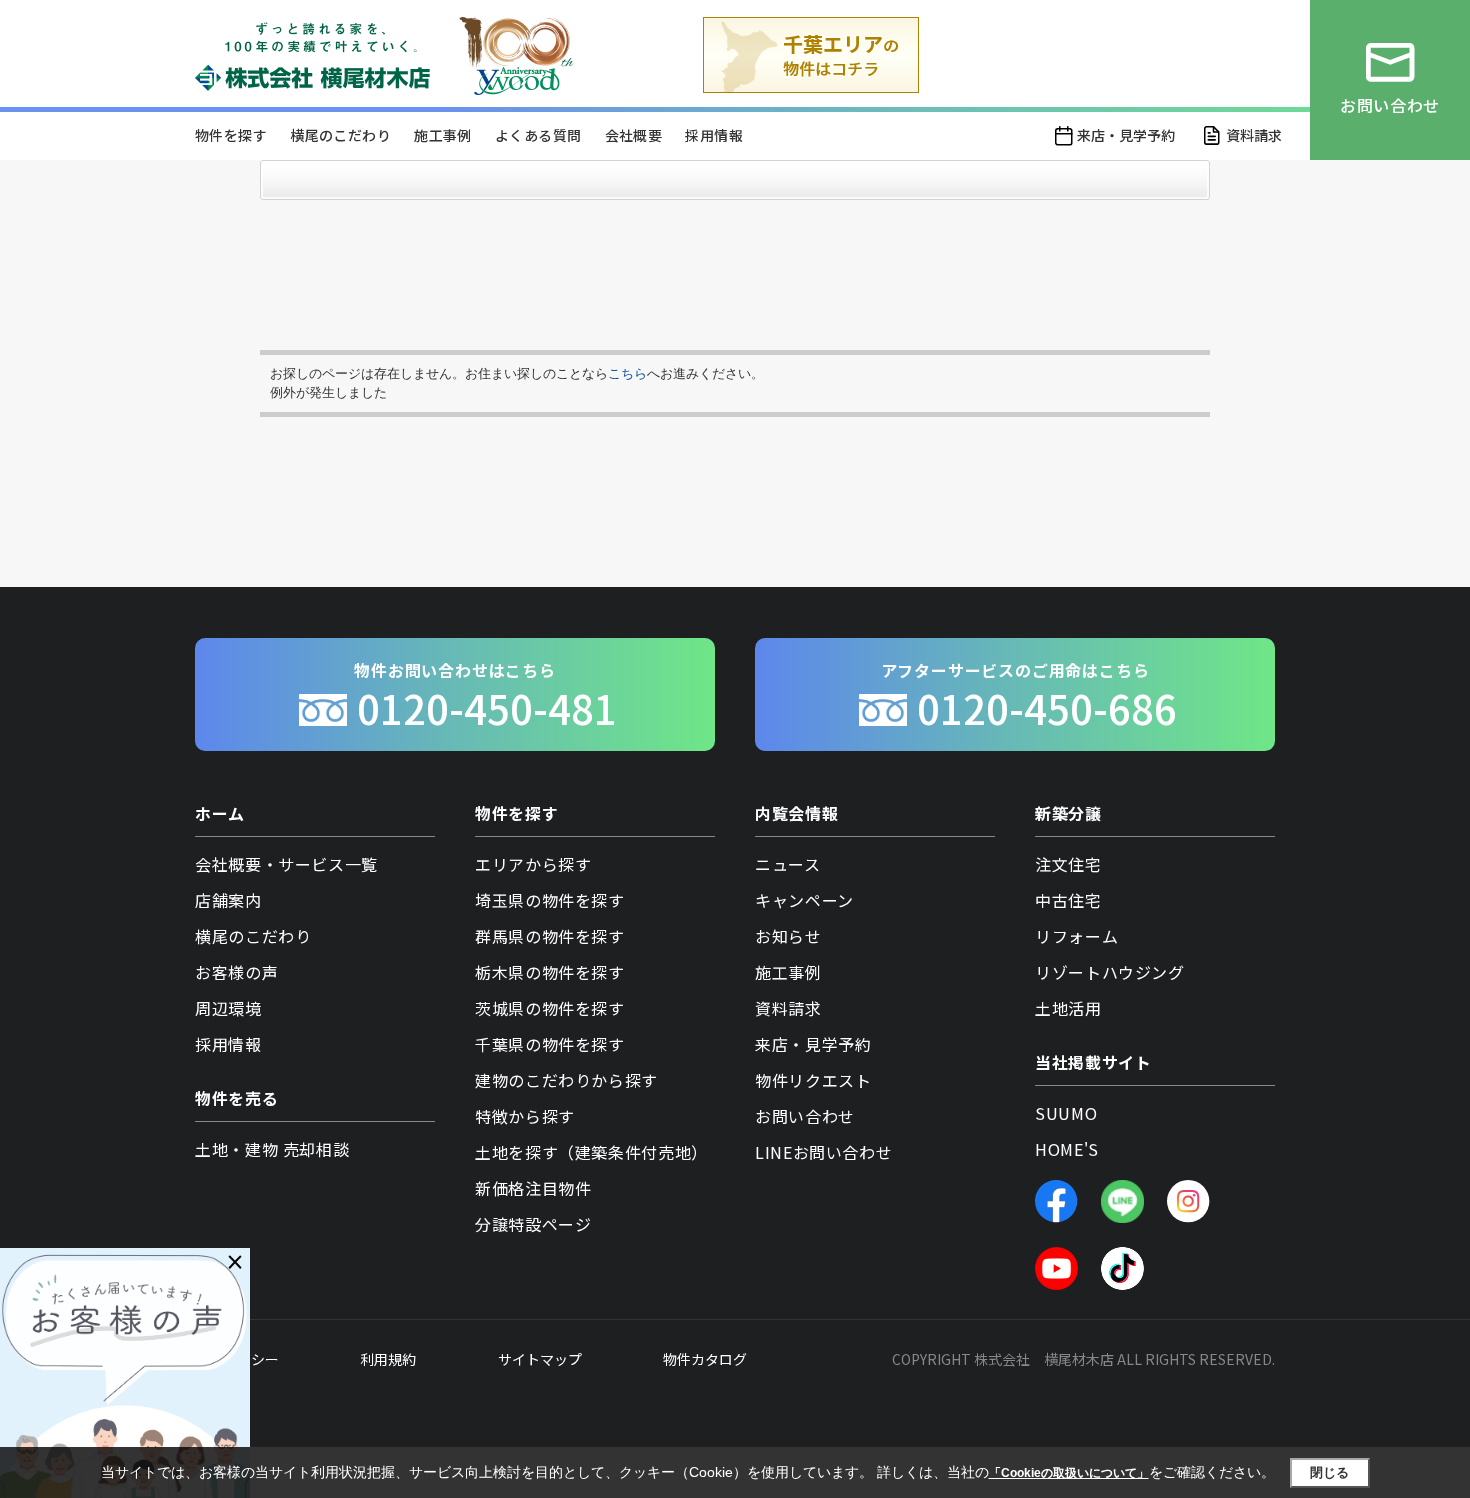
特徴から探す (525, 1116)
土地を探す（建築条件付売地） (591, 1152)
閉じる (1329, 1472)
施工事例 (443, 135)
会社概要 (634, 135)
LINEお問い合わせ (823, 1152)
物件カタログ (705, 1359)
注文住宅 (1068, 864)
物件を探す (231, 135)
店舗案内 (228, 900)
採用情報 (714, 135)
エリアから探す (533, 864)
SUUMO (1066, 1113)
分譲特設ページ (533, 1224)
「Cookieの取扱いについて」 (1069, 1473)
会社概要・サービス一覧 (286, 864)
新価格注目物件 (533, 1188)
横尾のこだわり (340, 135)
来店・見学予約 (1126, 135)
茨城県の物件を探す (550, 1008)
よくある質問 (538, 135)
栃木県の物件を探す (550, 972)
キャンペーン (804, 900)
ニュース (788, 864)
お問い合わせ (805, 1116)
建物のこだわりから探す (566, 1080)
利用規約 (388, 1359)
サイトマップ (540, 1359)
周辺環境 (228, 1008)
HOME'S (1067, 1149)
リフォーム (1076, 936)
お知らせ (788, 936)
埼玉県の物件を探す (550, 900)
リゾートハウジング (1110, 972)
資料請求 (1254, 135)
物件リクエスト (813, 1080)
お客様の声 (236, 972)
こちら (627, 373)
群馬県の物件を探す (550, 936)
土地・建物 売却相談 (272, 1149)
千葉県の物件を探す (550, 1044)
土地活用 (1068, 1008)
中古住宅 (1068, 900)
